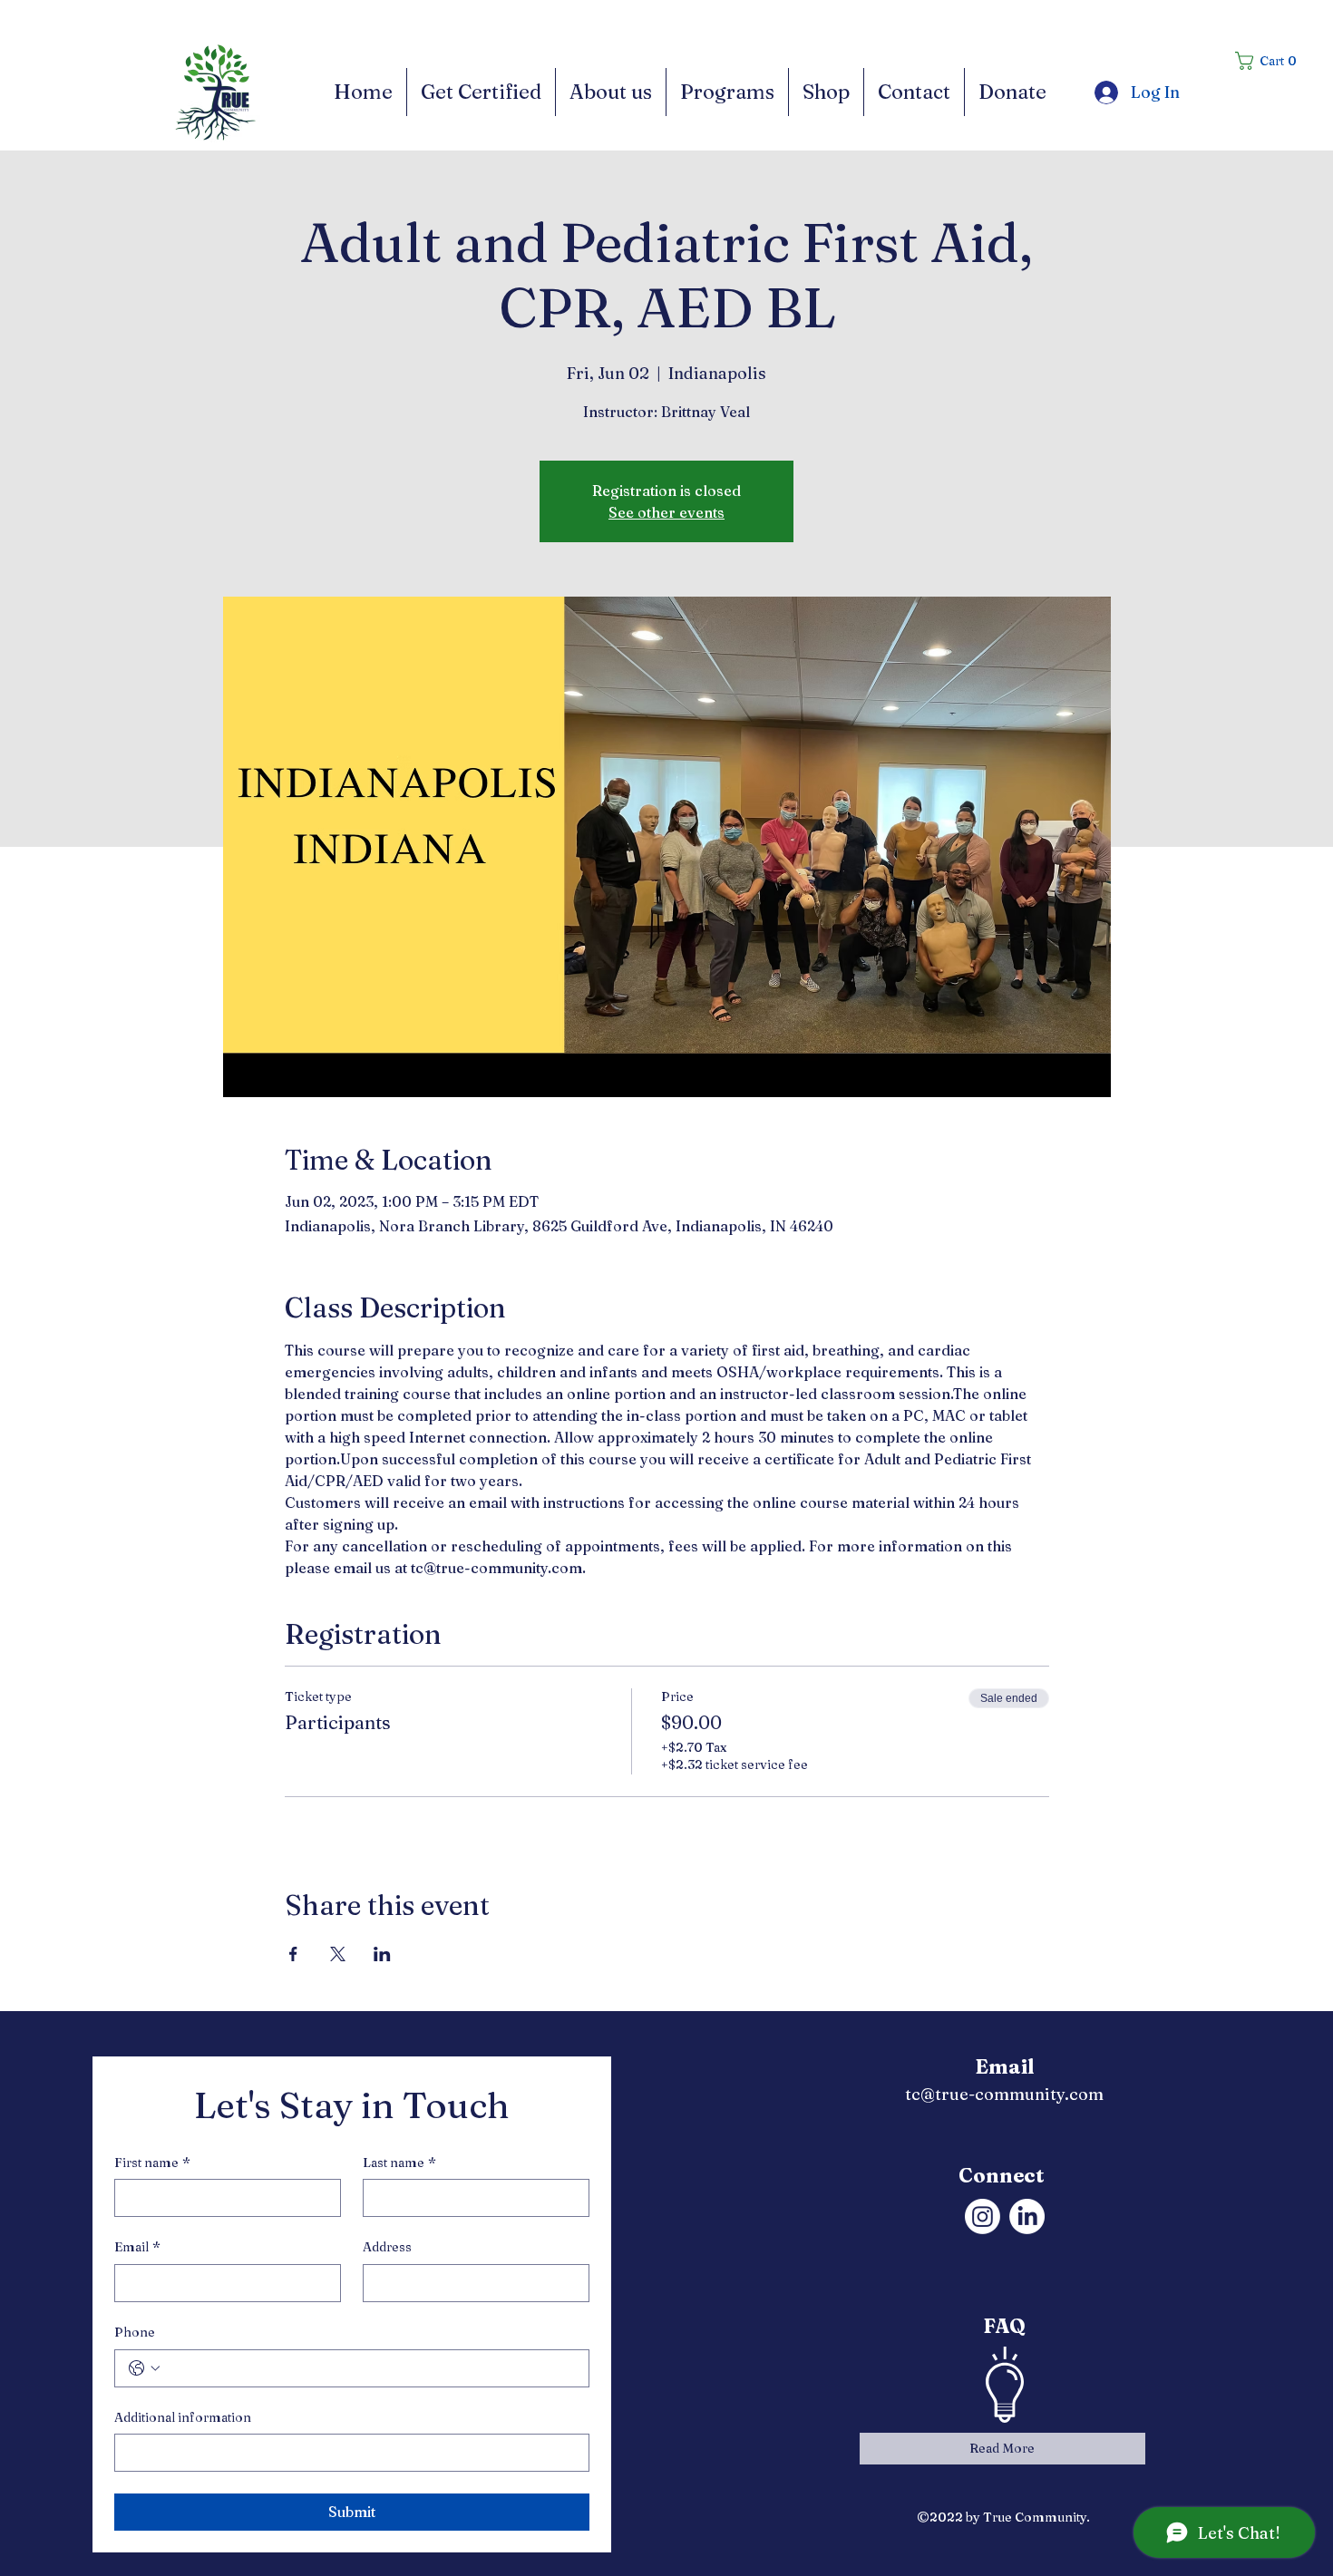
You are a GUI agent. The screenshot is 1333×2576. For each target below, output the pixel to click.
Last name (399, 2163)
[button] (1272, 61)
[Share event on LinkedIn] (382, 1954)
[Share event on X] (338, 1954)
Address (387, 2247)
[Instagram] (983, 2216)
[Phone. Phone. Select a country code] (144, 2368)
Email (137, 2247)
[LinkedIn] (1027, 2216)
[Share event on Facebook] (293, 1954)
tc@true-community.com (1004, 2094)
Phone (135, 2332)
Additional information (183, 2417)
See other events (666, 512)
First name (152, 2163)
